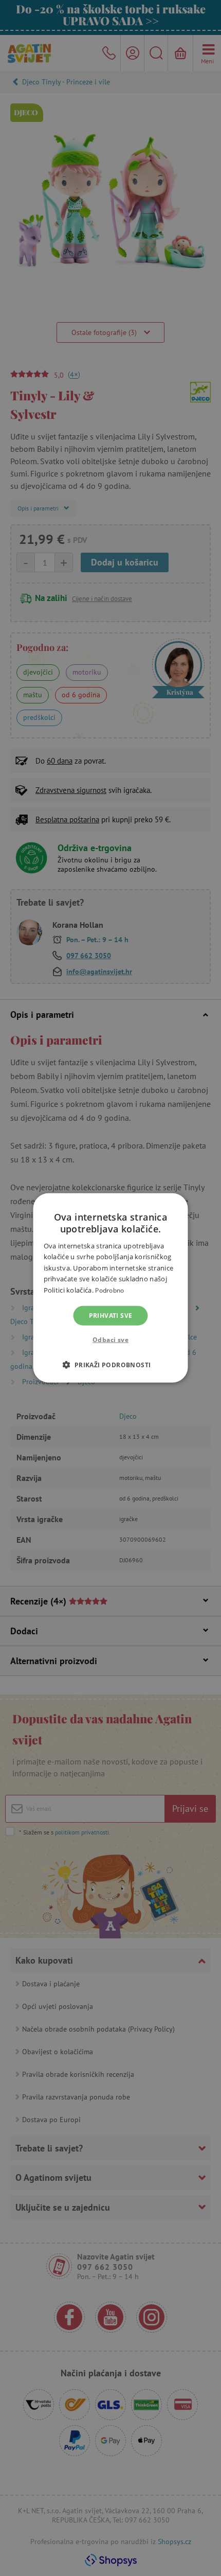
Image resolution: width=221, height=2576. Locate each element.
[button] (110, 1365)
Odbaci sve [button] (110, 1340)
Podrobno (109, 1290)
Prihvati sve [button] (111, 1316)
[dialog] (110, 1288)
